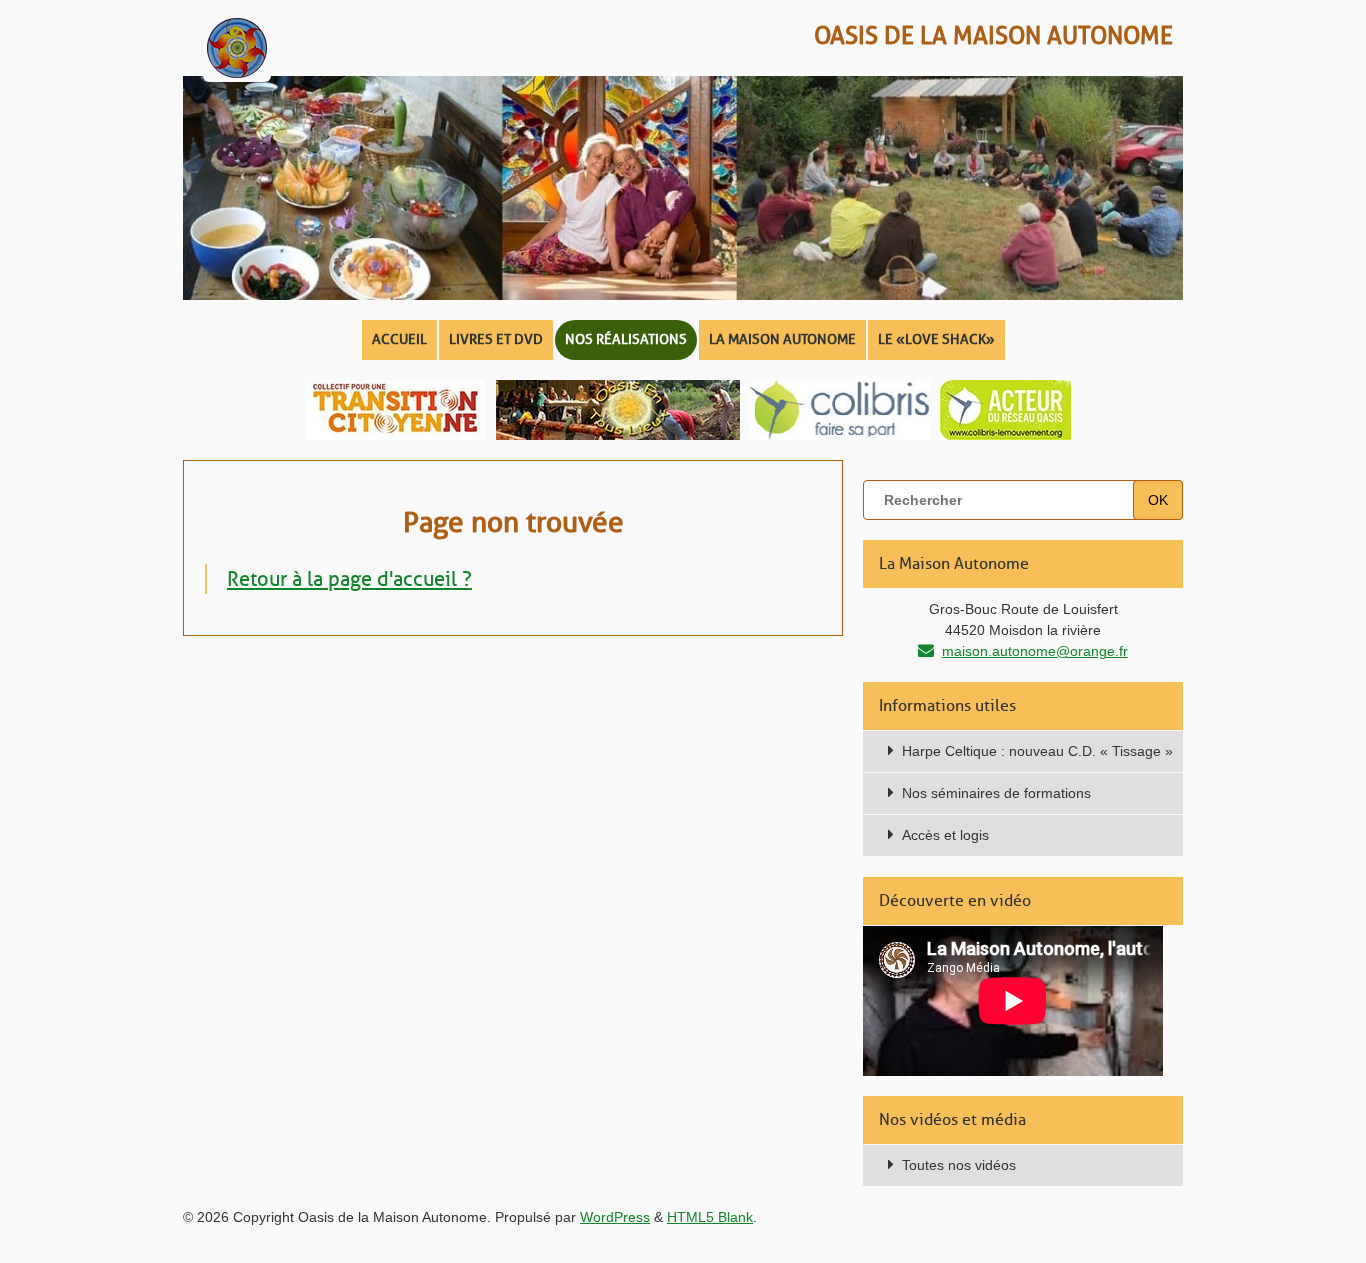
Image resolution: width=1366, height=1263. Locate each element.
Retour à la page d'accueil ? (349, 579)
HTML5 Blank (710, 1217)
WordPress (615, 1217)
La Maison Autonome (782, 339)
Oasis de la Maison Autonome (993, 35)
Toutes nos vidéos (959, 1165)
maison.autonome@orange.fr (1035, 651)
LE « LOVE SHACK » (936, 339)
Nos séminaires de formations (996, 793)
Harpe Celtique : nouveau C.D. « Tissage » (1037, 751)
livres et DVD (496, 339)
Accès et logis (945, 835)
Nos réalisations (626, 339)
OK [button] (1158, 500)
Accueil (399, 339)
